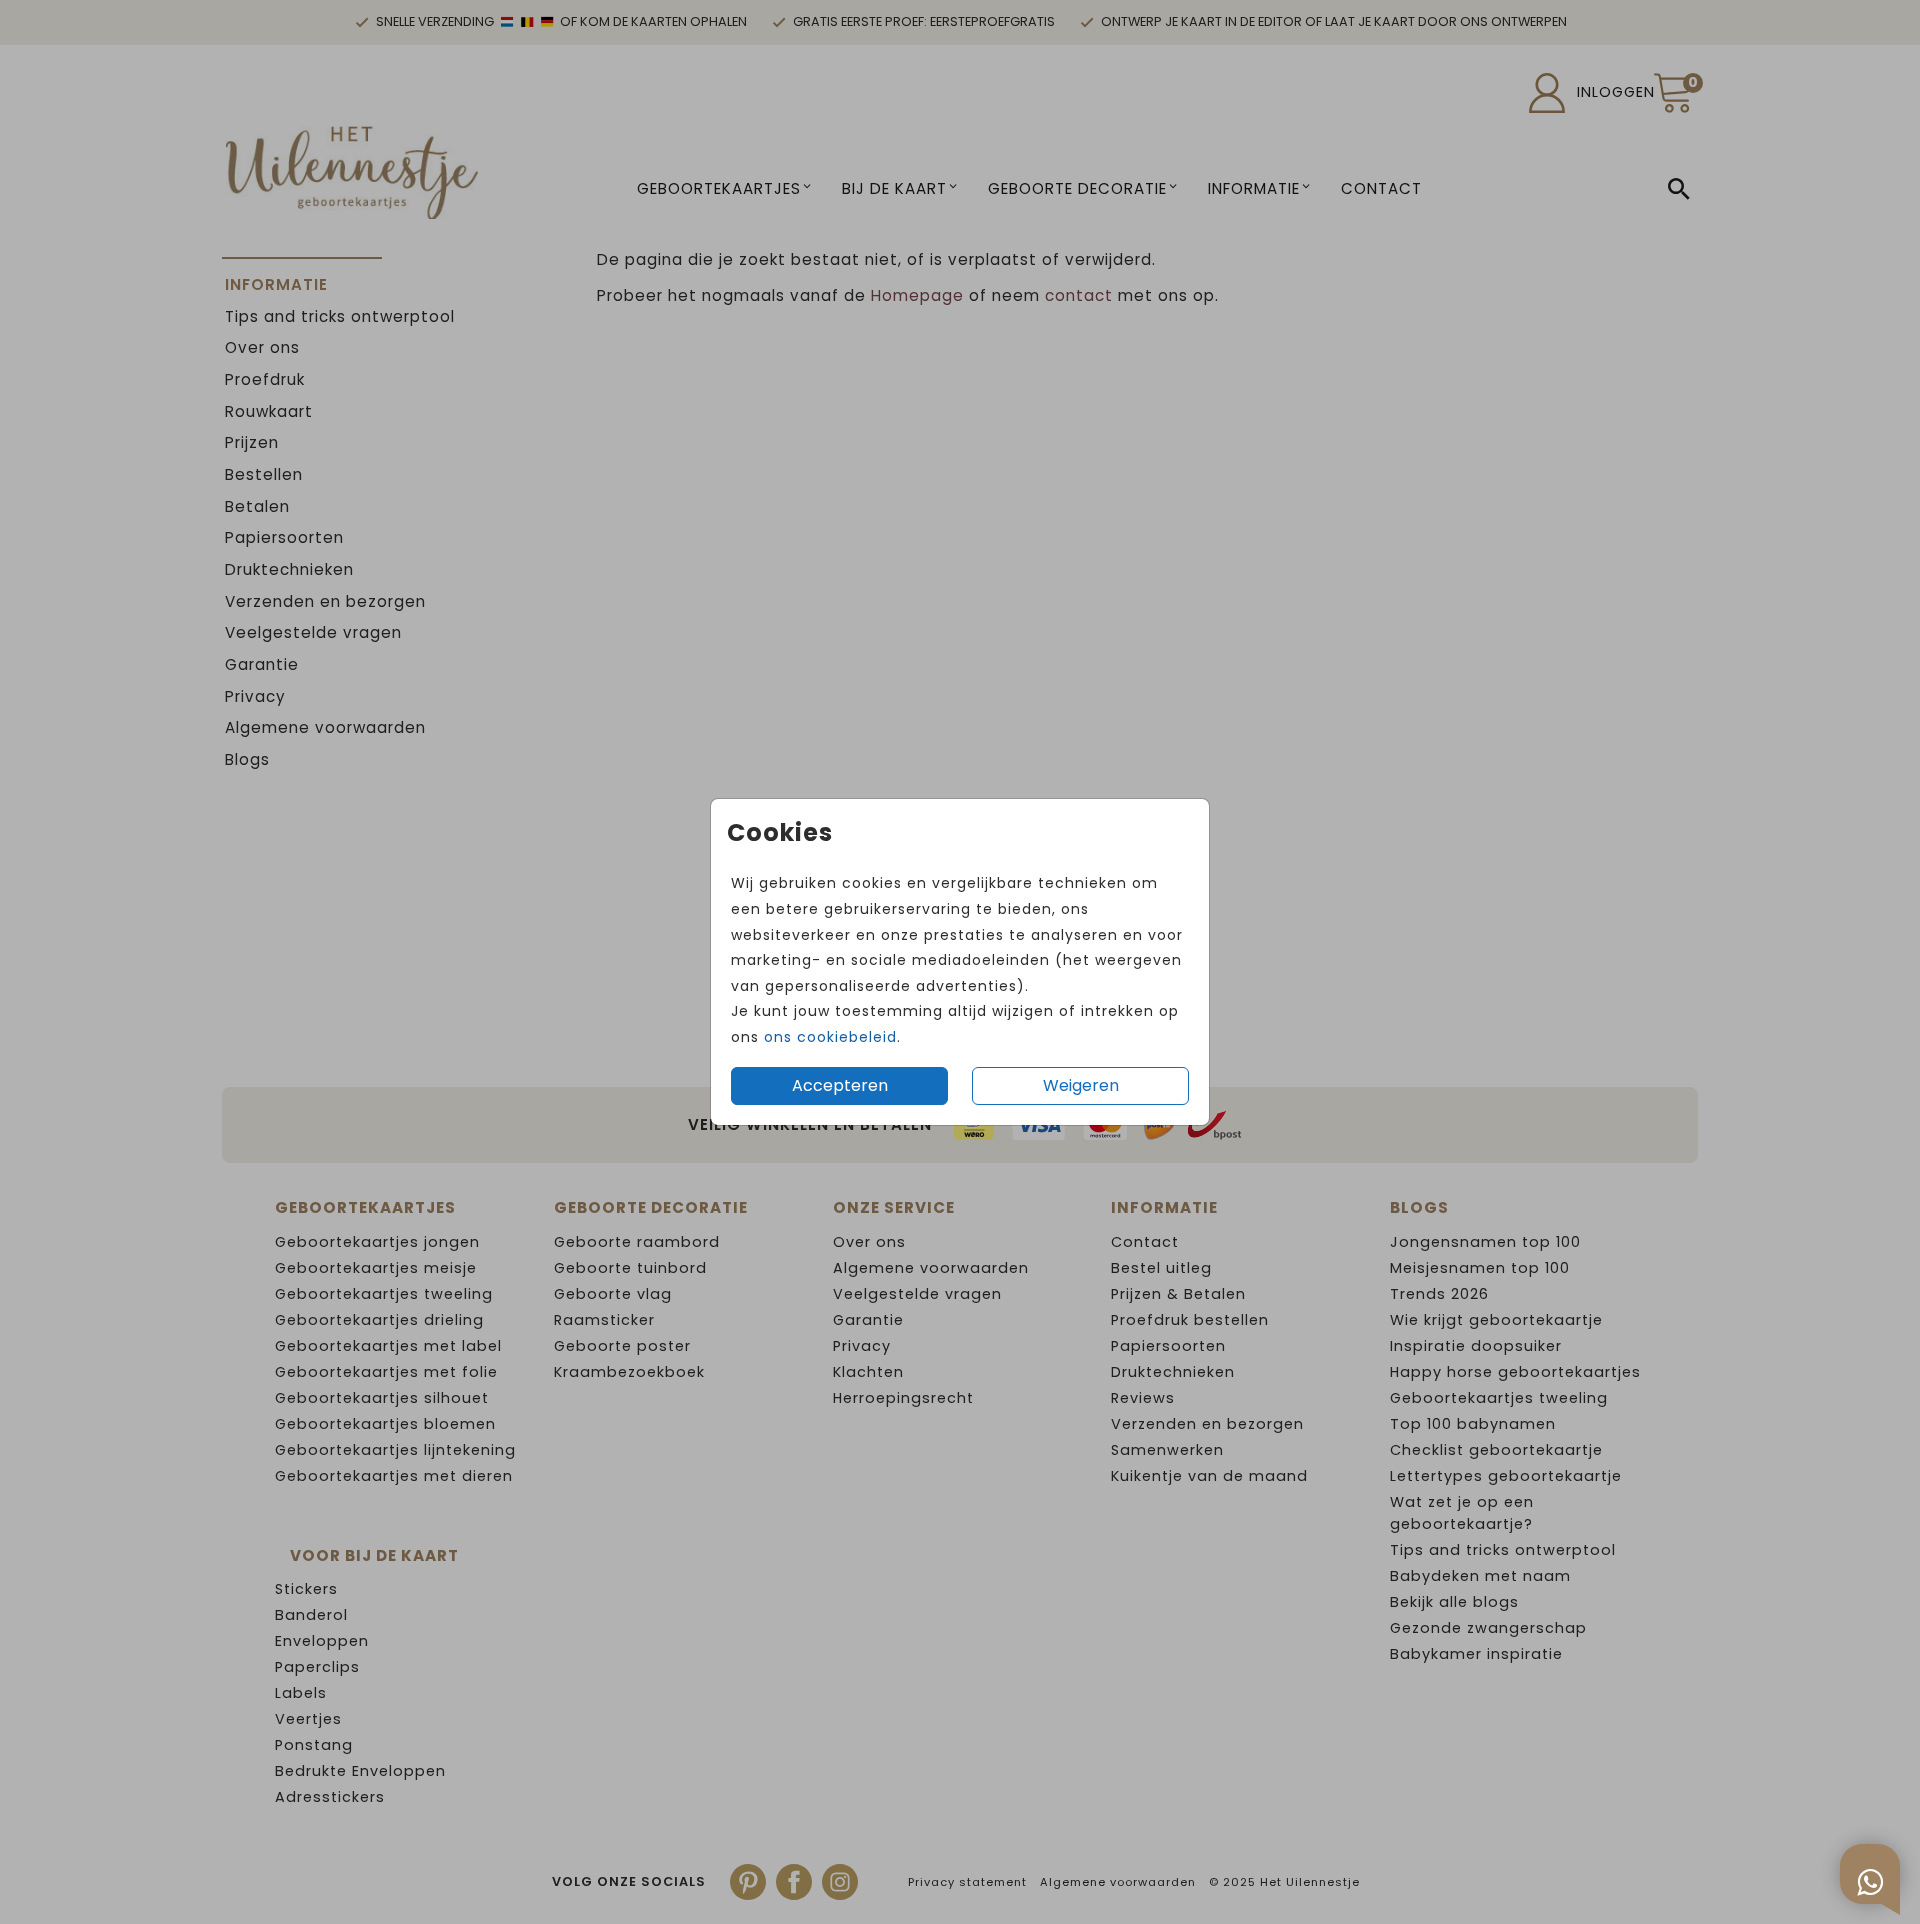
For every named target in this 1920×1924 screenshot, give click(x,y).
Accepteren (840, 1085)
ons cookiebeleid (830, 1037)
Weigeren (1081, 1085)
